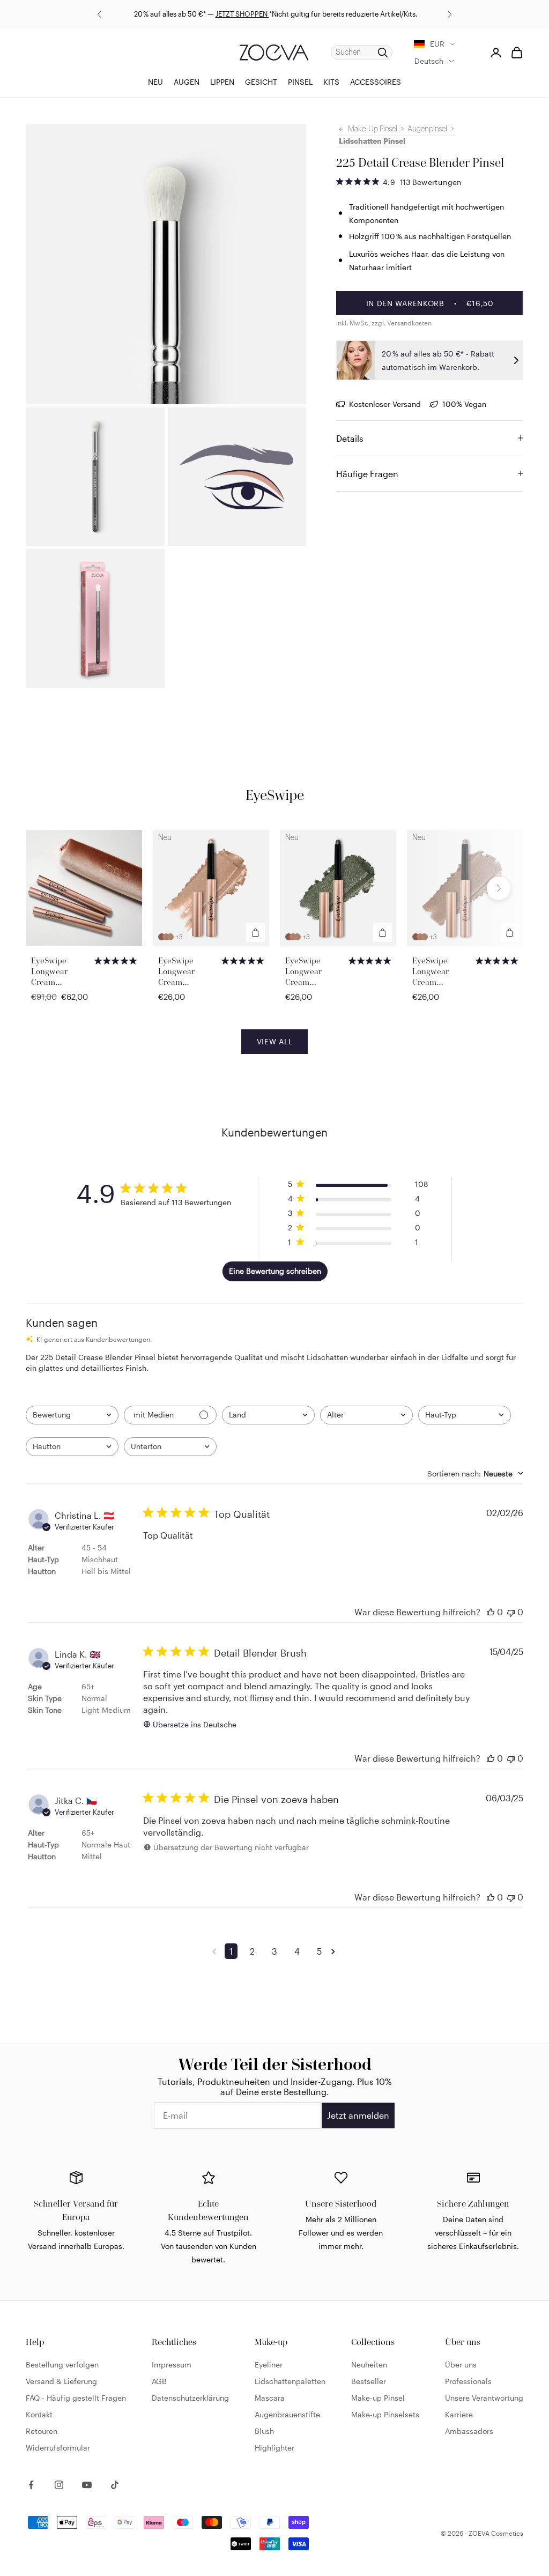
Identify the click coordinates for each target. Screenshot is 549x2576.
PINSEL (300, 82)
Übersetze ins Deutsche (195, 1724)
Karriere (459, 2414)
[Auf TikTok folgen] (115, 2485)
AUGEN (187, 82)
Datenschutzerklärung (190, 2398)
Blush (264, 2431)
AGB (159, 2381)
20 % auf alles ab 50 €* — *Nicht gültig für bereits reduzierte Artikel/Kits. (275, 14)
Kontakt (39, 2414)
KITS (331, 82)
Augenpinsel (427, 129)
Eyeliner (269, 2365)
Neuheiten (369, 2365)
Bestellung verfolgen (62, 2365)
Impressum (172, 2365)
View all (275, 1041)
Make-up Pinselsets (385, 2414)
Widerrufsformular (58, 2448)
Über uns (461, 2365)
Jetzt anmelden (358, 2115)
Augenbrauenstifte (287, 2414)
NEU (155, 82)
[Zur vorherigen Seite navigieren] (216, 1951)
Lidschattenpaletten (290, 2381)
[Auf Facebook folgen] (31, 2485)
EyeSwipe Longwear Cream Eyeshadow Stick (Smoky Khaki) (315, 971)
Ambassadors (469, 2431)
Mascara (270, 2398)
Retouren (42, 2431)
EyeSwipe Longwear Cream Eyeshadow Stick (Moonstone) (188, 971)
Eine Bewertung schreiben (275, 1271)
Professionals (468, 2381)
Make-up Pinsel (378, 2398)
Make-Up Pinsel (373, 129)
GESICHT (261, 82)
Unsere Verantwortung (484, 2398)
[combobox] (72, 1415)
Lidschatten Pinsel (372, 141)
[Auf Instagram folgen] (59, 2485)
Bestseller (369, 2381)
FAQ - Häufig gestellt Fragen (76, 2398)
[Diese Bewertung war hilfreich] (491, 1612)
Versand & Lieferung (61, 2381)
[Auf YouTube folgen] (87, 2485)
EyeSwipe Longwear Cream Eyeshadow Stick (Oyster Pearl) (442, 971)
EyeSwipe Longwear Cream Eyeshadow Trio (60, 971)
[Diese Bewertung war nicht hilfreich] (511, 1612)
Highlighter (274, 2448)
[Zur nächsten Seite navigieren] (335, 1951)
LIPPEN (222, 82)
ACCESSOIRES (376, 82)
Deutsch (429, 61)
